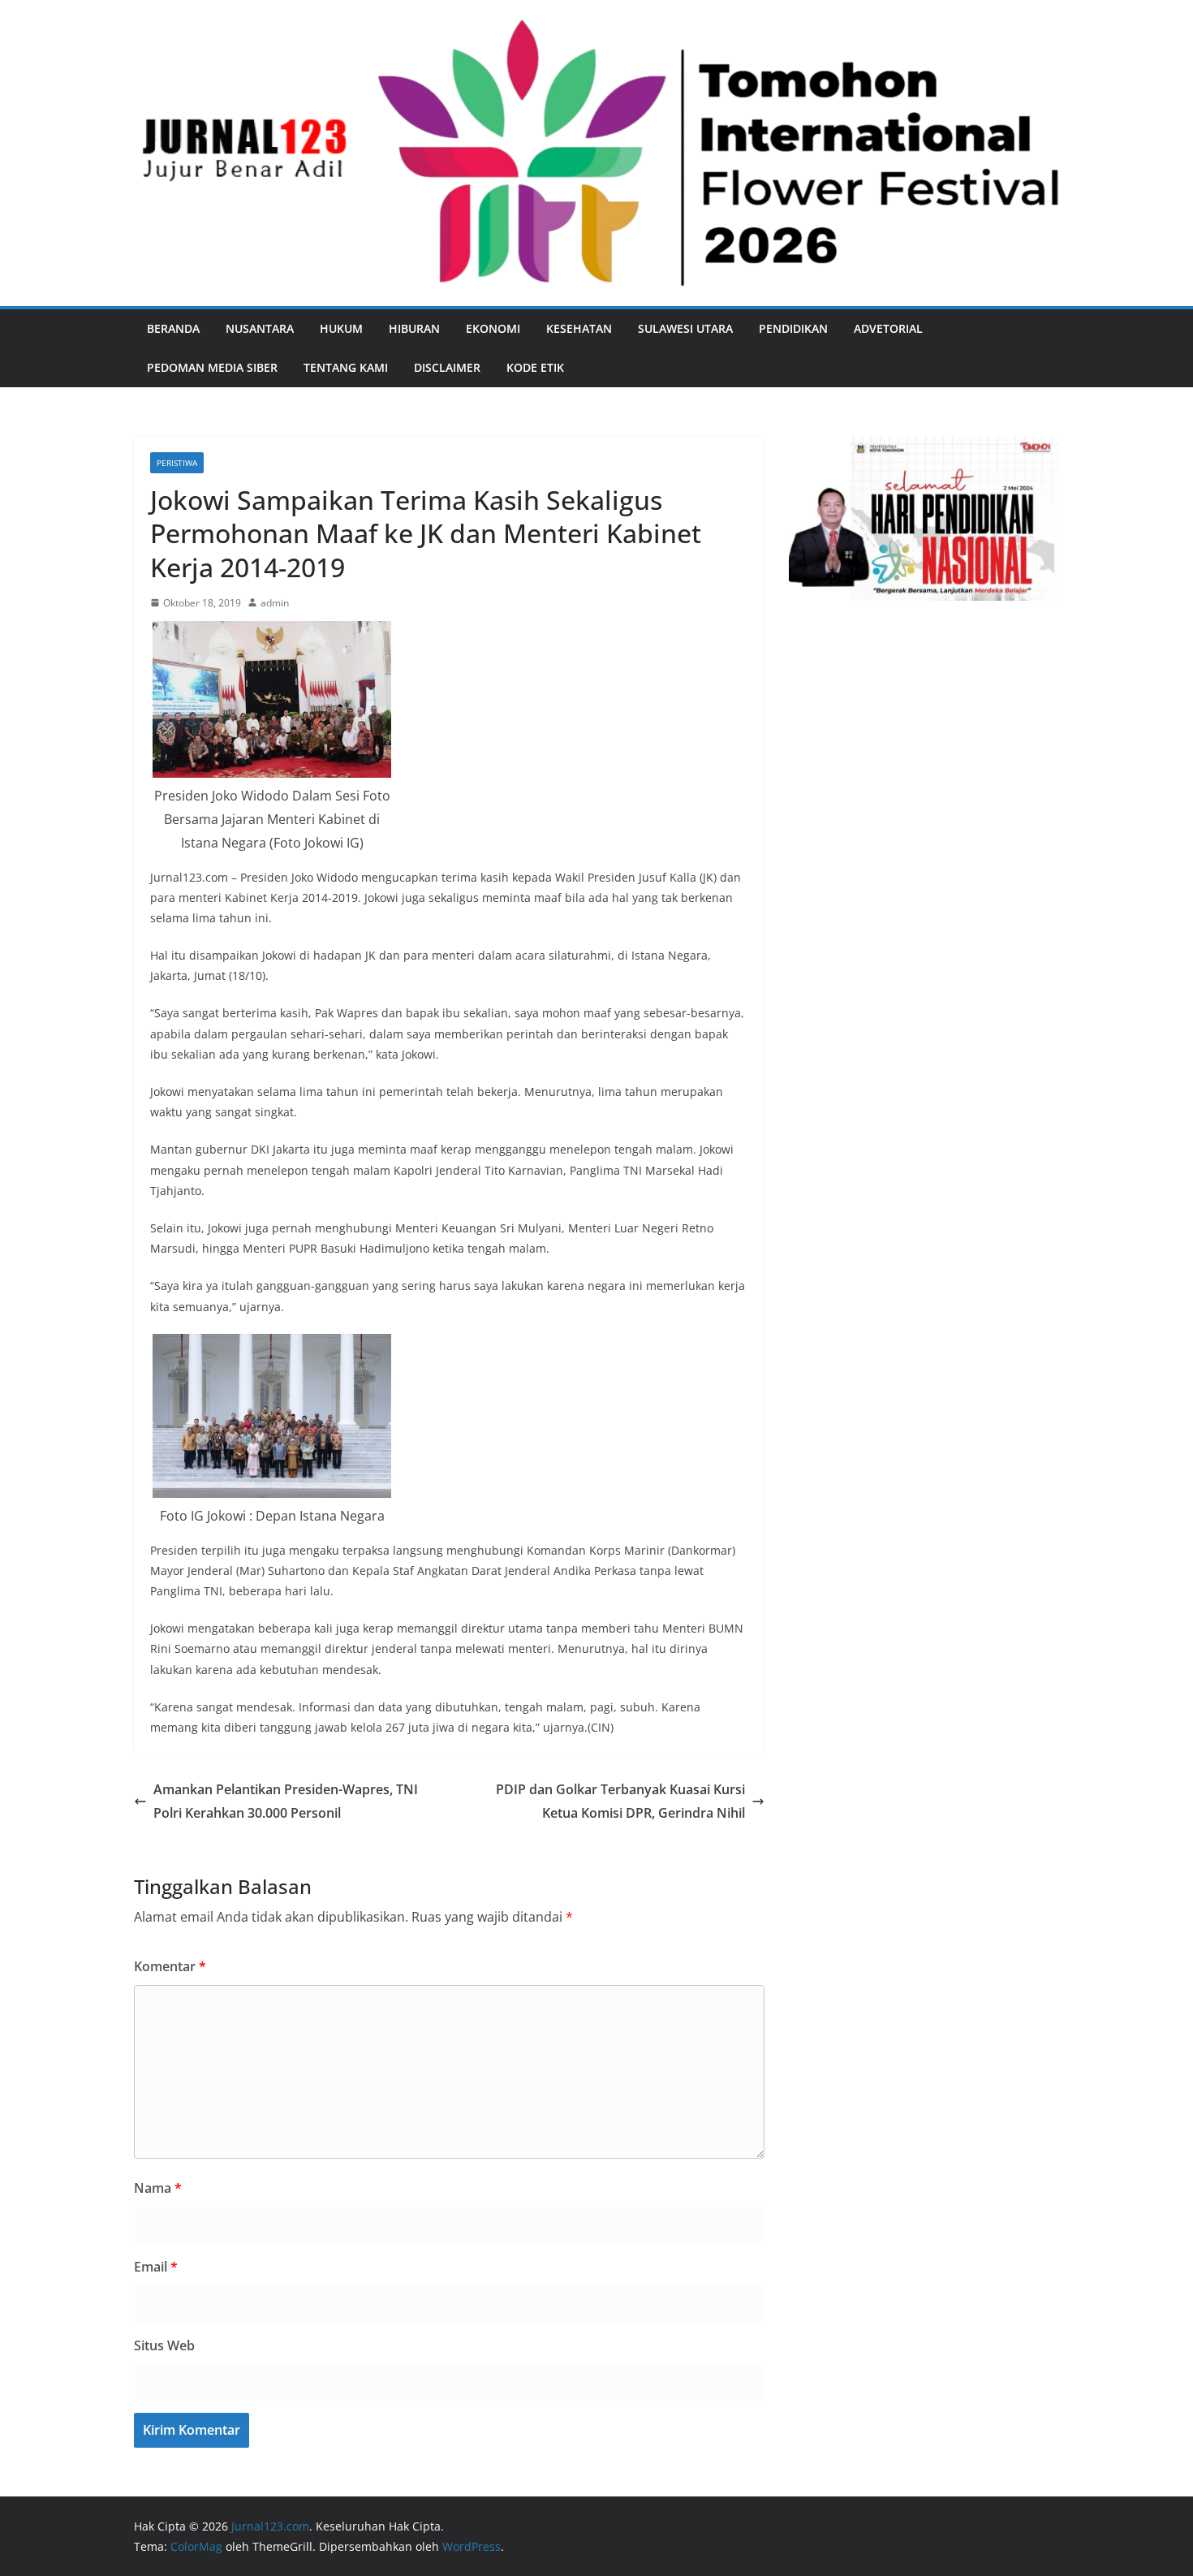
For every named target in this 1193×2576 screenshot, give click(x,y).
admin (275, 603)
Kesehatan (579, 328)
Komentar (170, 1966)
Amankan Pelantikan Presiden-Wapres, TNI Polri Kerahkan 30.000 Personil (286, 1801)
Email (156, 2267)
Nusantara (260, 328)
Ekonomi (493, 328)
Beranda (173, 328)
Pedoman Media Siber (212, 367)
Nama (158, 2188)
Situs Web (164, 2345)
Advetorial (888, 328)
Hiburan (414, 328)
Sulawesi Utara (685, 328)
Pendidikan (793, 328)
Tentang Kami (346, 367)
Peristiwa (177, 463)
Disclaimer (447, 367)
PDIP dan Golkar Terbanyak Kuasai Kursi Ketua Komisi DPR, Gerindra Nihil (620, 1801)
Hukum (341, 328)
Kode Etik (535, 367)
